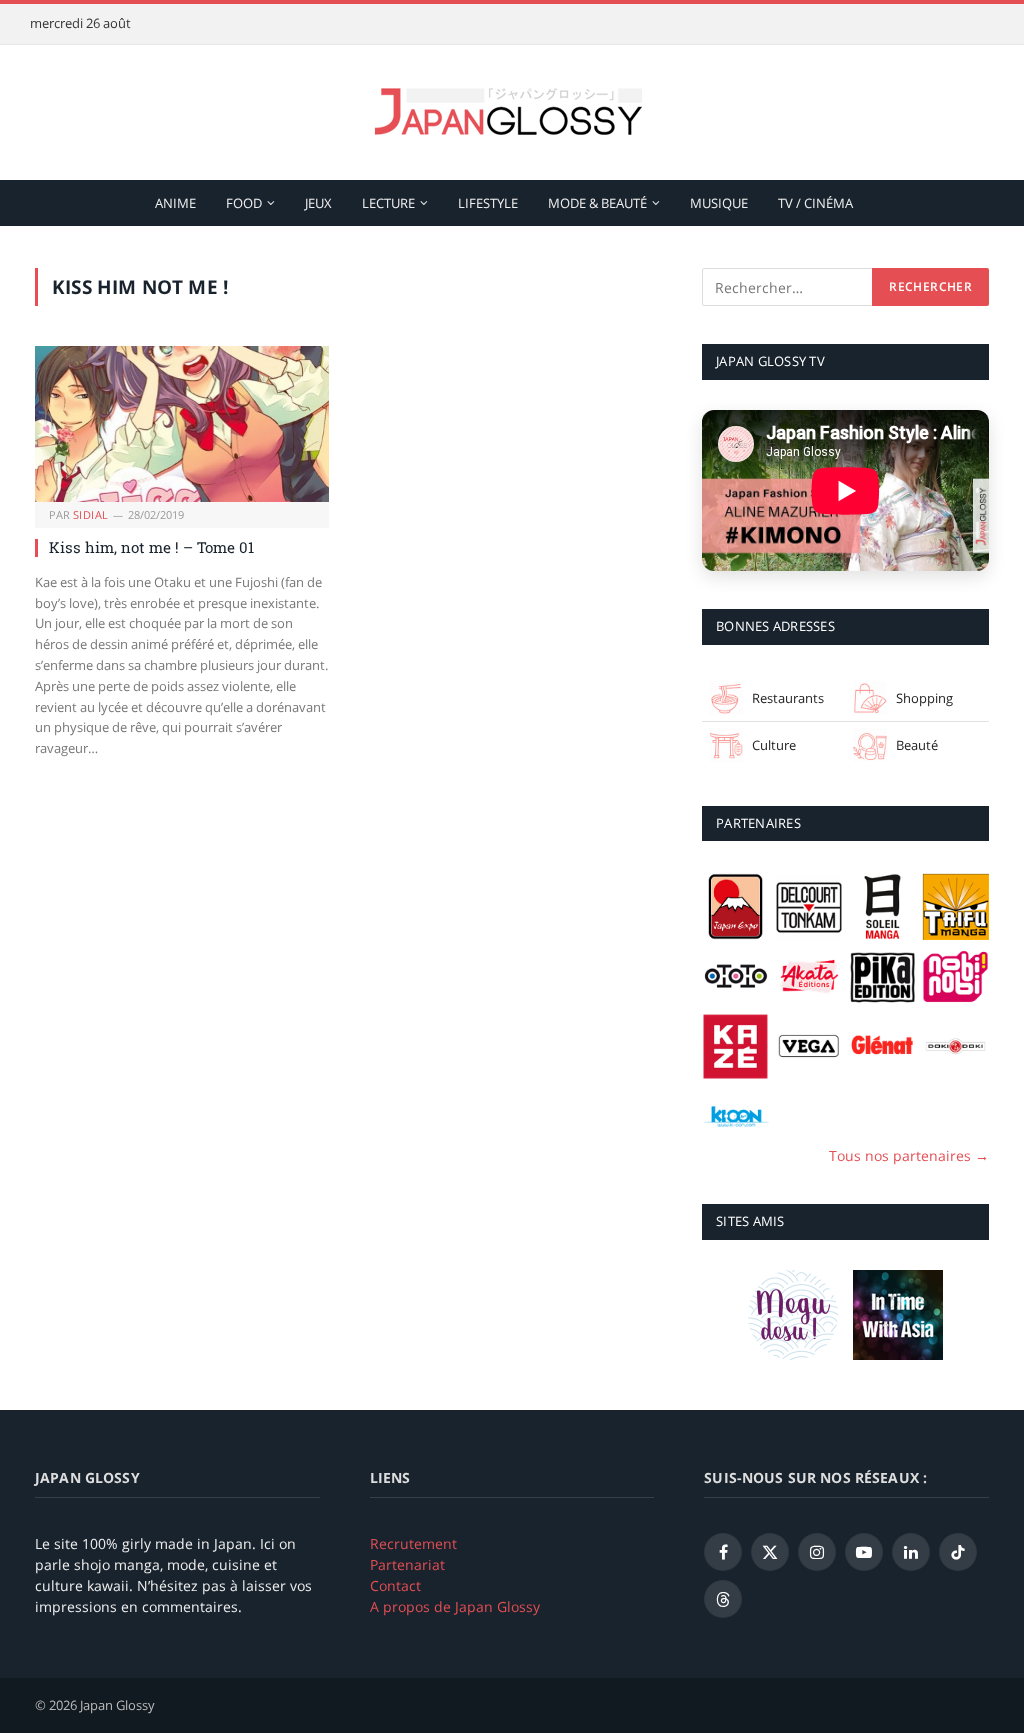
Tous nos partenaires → (909, 1155)
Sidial (91, 514)
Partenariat (407, 1564)
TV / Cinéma (815, 203)
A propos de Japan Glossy (455, 1606)
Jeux (318, 203)
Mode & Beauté (597, 203)
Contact (395, 1585)
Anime (175, 203)
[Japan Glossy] (512, 112)
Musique (719, 203)
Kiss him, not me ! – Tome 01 (151, 547)
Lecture (388, 203)
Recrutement (413, 1543)
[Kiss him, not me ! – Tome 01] (182, 424)
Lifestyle (488, 203)
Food (244, 203)
